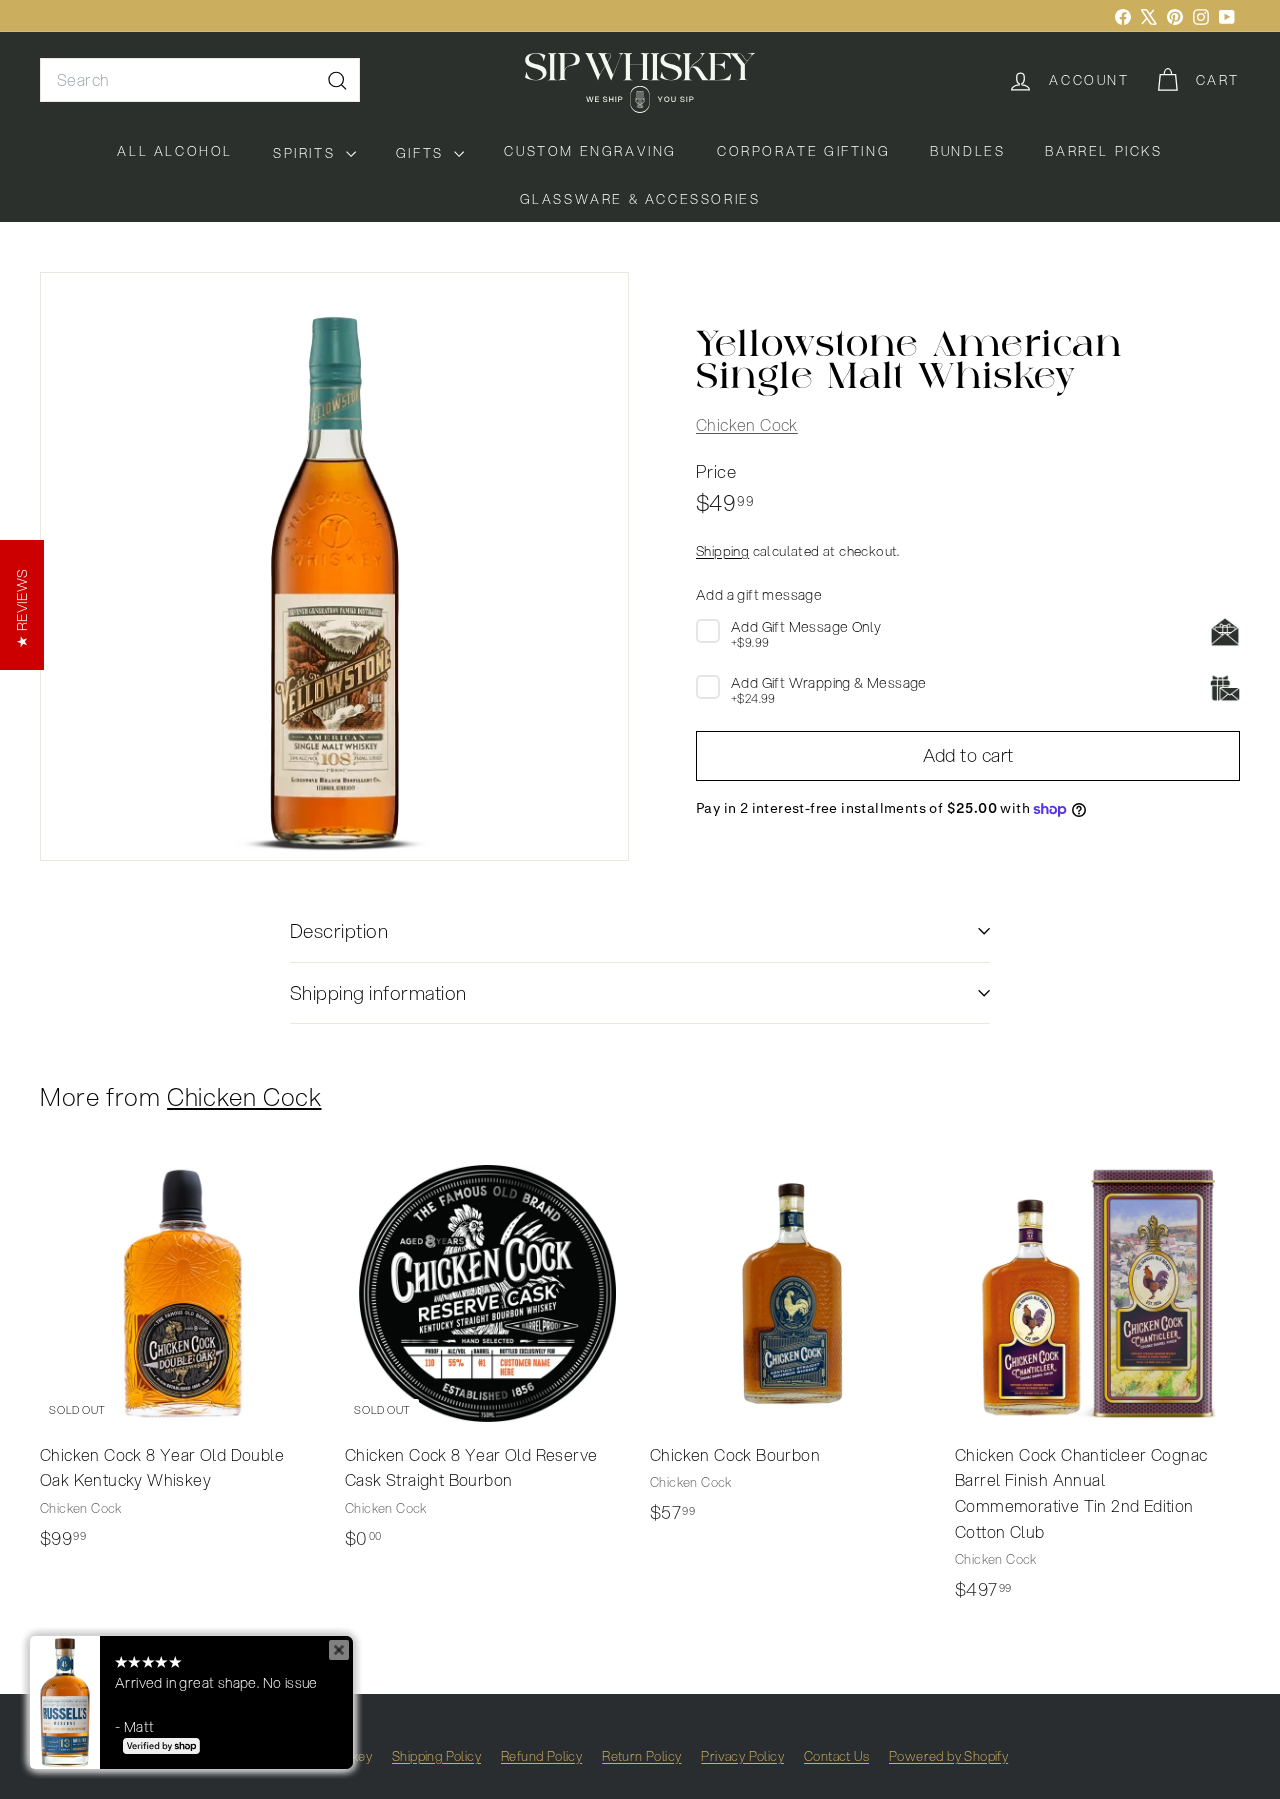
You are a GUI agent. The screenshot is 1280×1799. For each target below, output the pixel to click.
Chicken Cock (747, 425)
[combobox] (200, 80)
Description (339, 930)
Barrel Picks (1103, 151)
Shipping (722, 551)
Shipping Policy (436, 1756)
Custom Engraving (590, 151)
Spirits (307, 153)
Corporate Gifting (803, 151)
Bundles (967, 151)
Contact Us (836, 1756)
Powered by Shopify (948, 1756)
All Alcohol (175, 151)
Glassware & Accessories (640, 199)
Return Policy (641, 1756)
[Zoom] (334, 566)
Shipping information (378, 992)
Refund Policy (541, 1756)
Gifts (423, 153)
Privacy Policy (742, 1756)
